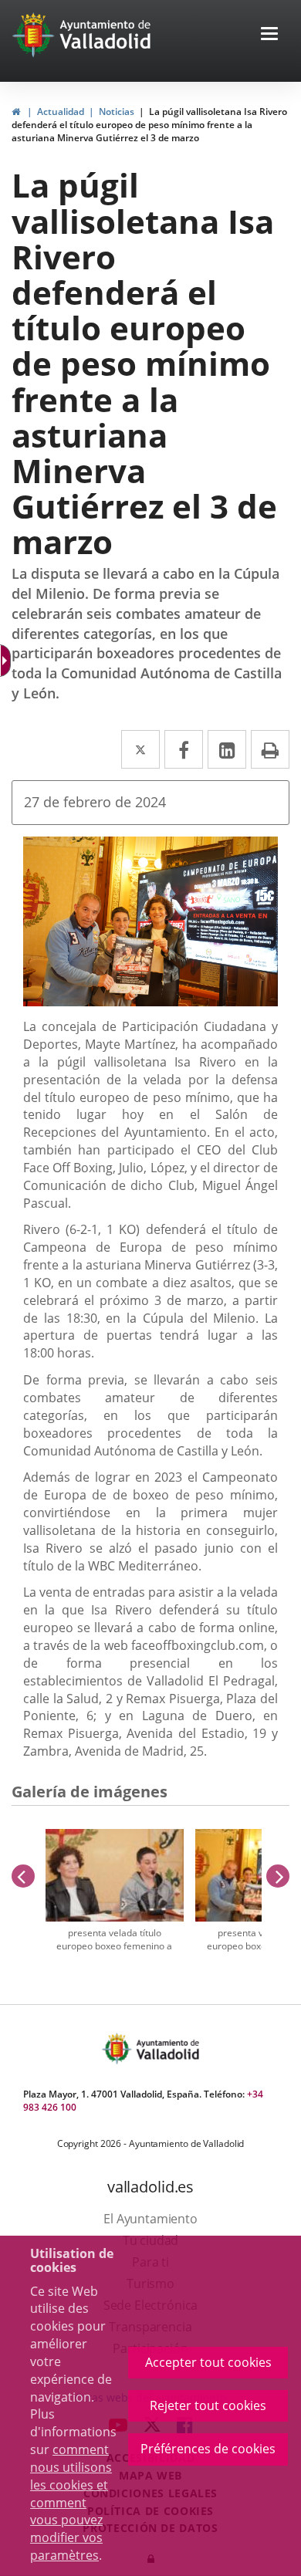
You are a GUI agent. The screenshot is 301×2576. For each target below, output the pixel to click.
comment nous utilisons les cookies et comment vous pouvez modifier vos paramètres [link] (71, 2502)
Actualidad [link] (61, 112)
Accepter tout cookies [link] (208, 2362)
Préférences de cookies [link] (208, 2449)
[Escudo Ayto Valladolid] (118, 2049)
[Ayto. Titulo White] (106, 35)
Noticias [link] (117, 112)
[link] (7, 661)
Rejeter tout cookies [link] (208, 2405)
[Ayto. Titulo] (167, 2049)
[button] (269, 35)
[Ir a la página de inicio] (35, 35)
